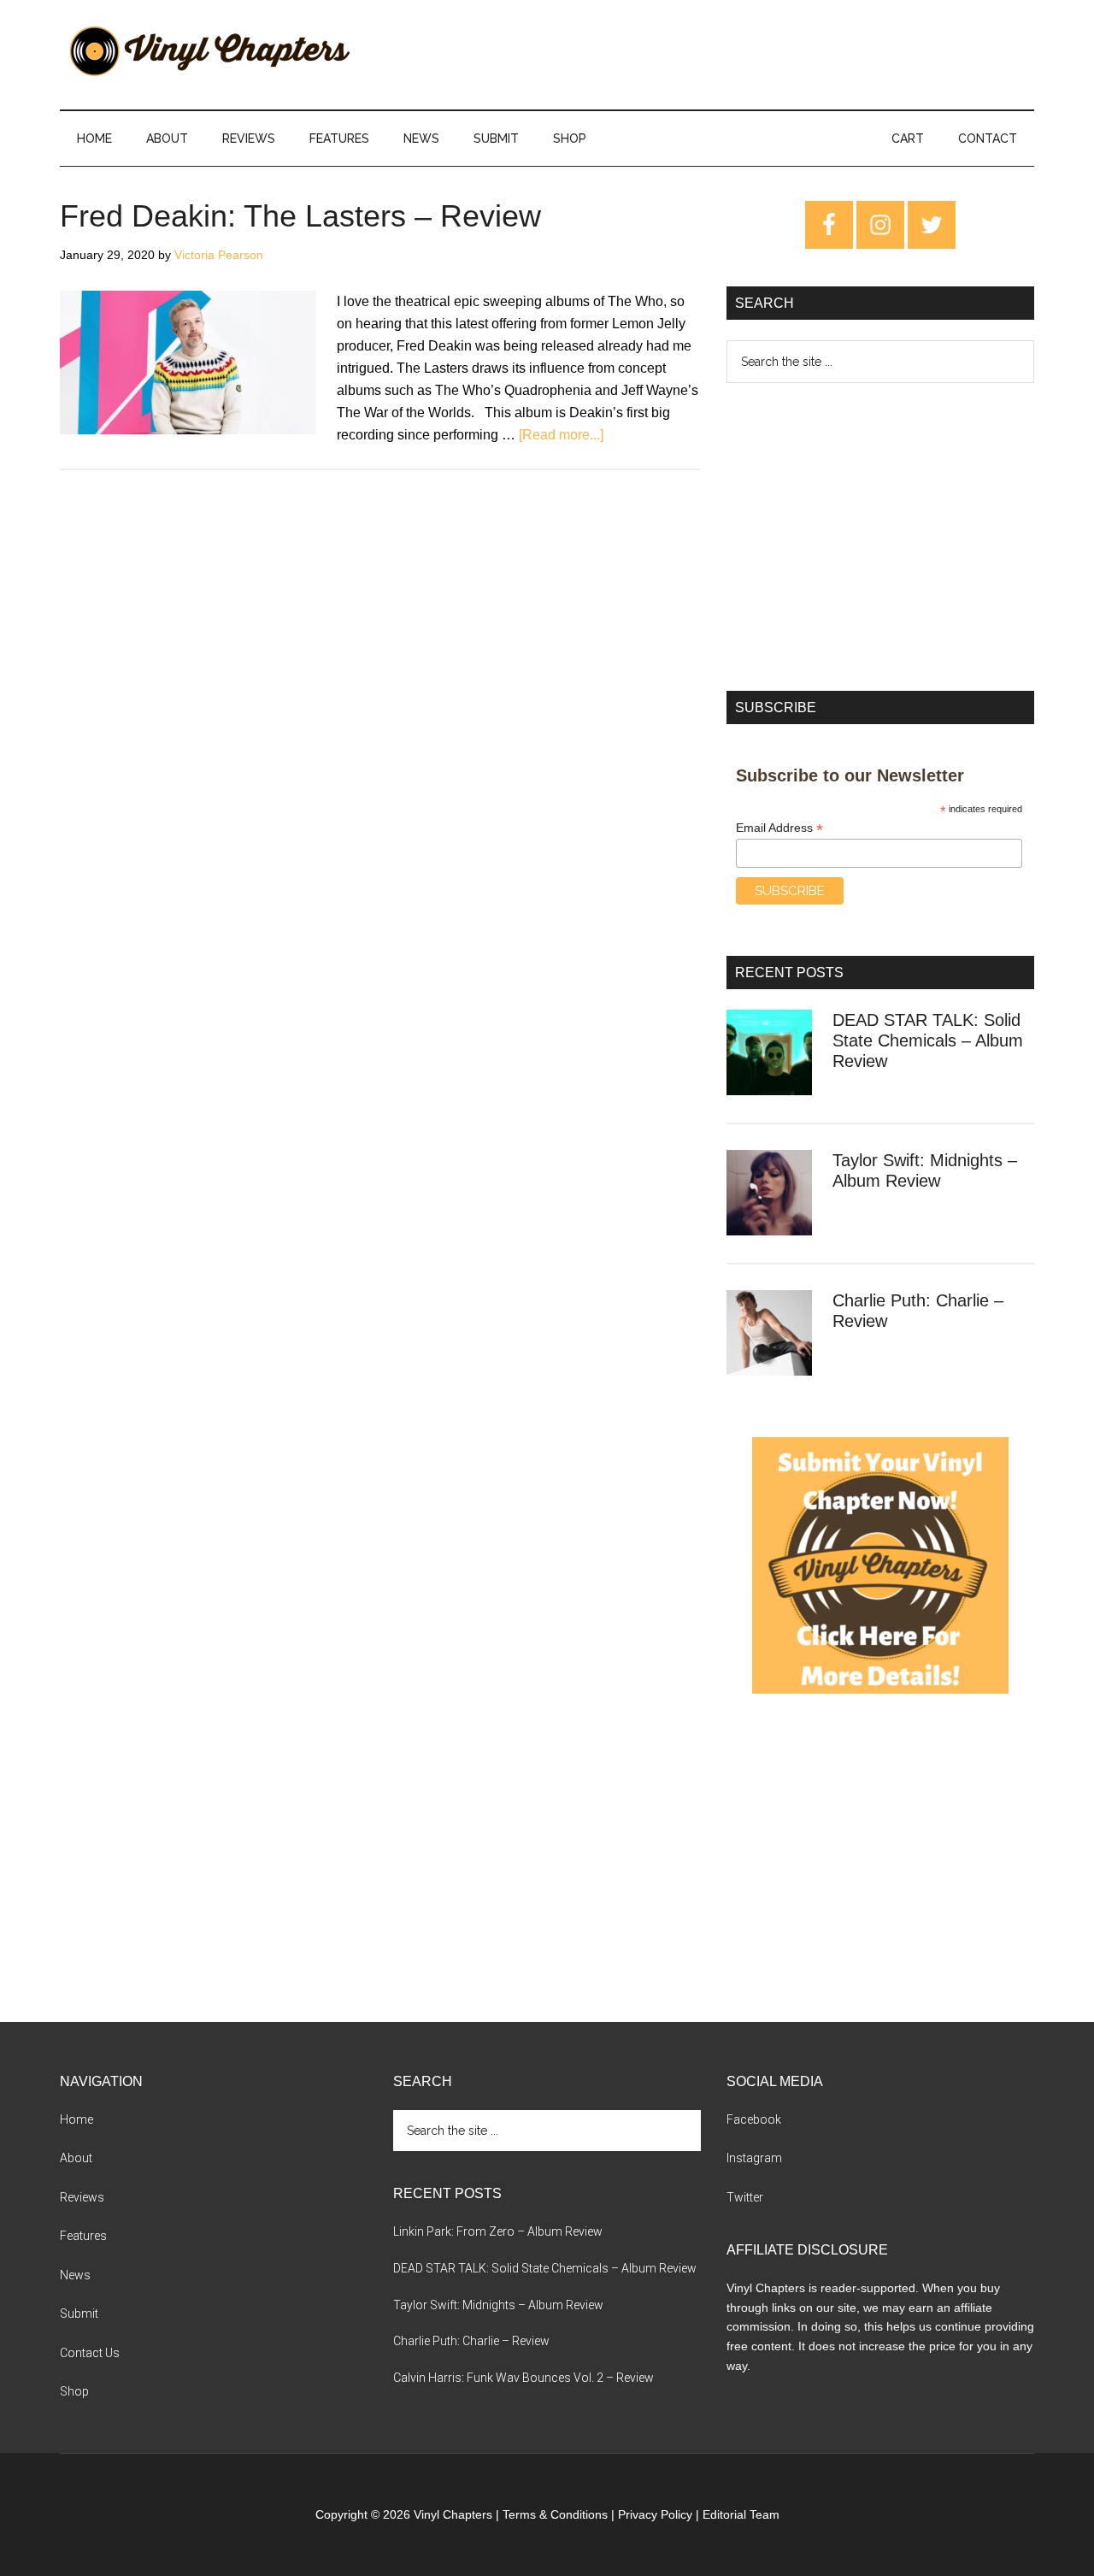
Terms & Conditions (555, 2514)
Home (76, 2119)
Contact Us (90, 2353)
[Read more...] (561, 435)
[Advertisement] (880, 537)
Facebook (754, 2119)
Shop (74, 2391)
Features (83, 2236)
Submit (79, 2314)
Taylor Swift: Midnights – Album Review (498, 2305)
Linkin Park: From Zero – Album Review (498, 2231)
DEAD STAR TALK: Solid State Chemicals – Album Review (928, 1040)
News (75, 2275)
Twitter (745, 2197)
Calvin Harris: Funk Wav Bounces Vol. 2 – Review (523, 2378)
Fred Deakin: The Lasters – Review (300, 216)
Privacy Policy (655, 2514)
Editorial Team (741, 2514)
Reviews (82, 2197)
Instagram (754, 2158)
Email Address (779, 828)
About (76, 2158)
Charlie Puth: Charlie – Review (471, 2341)
